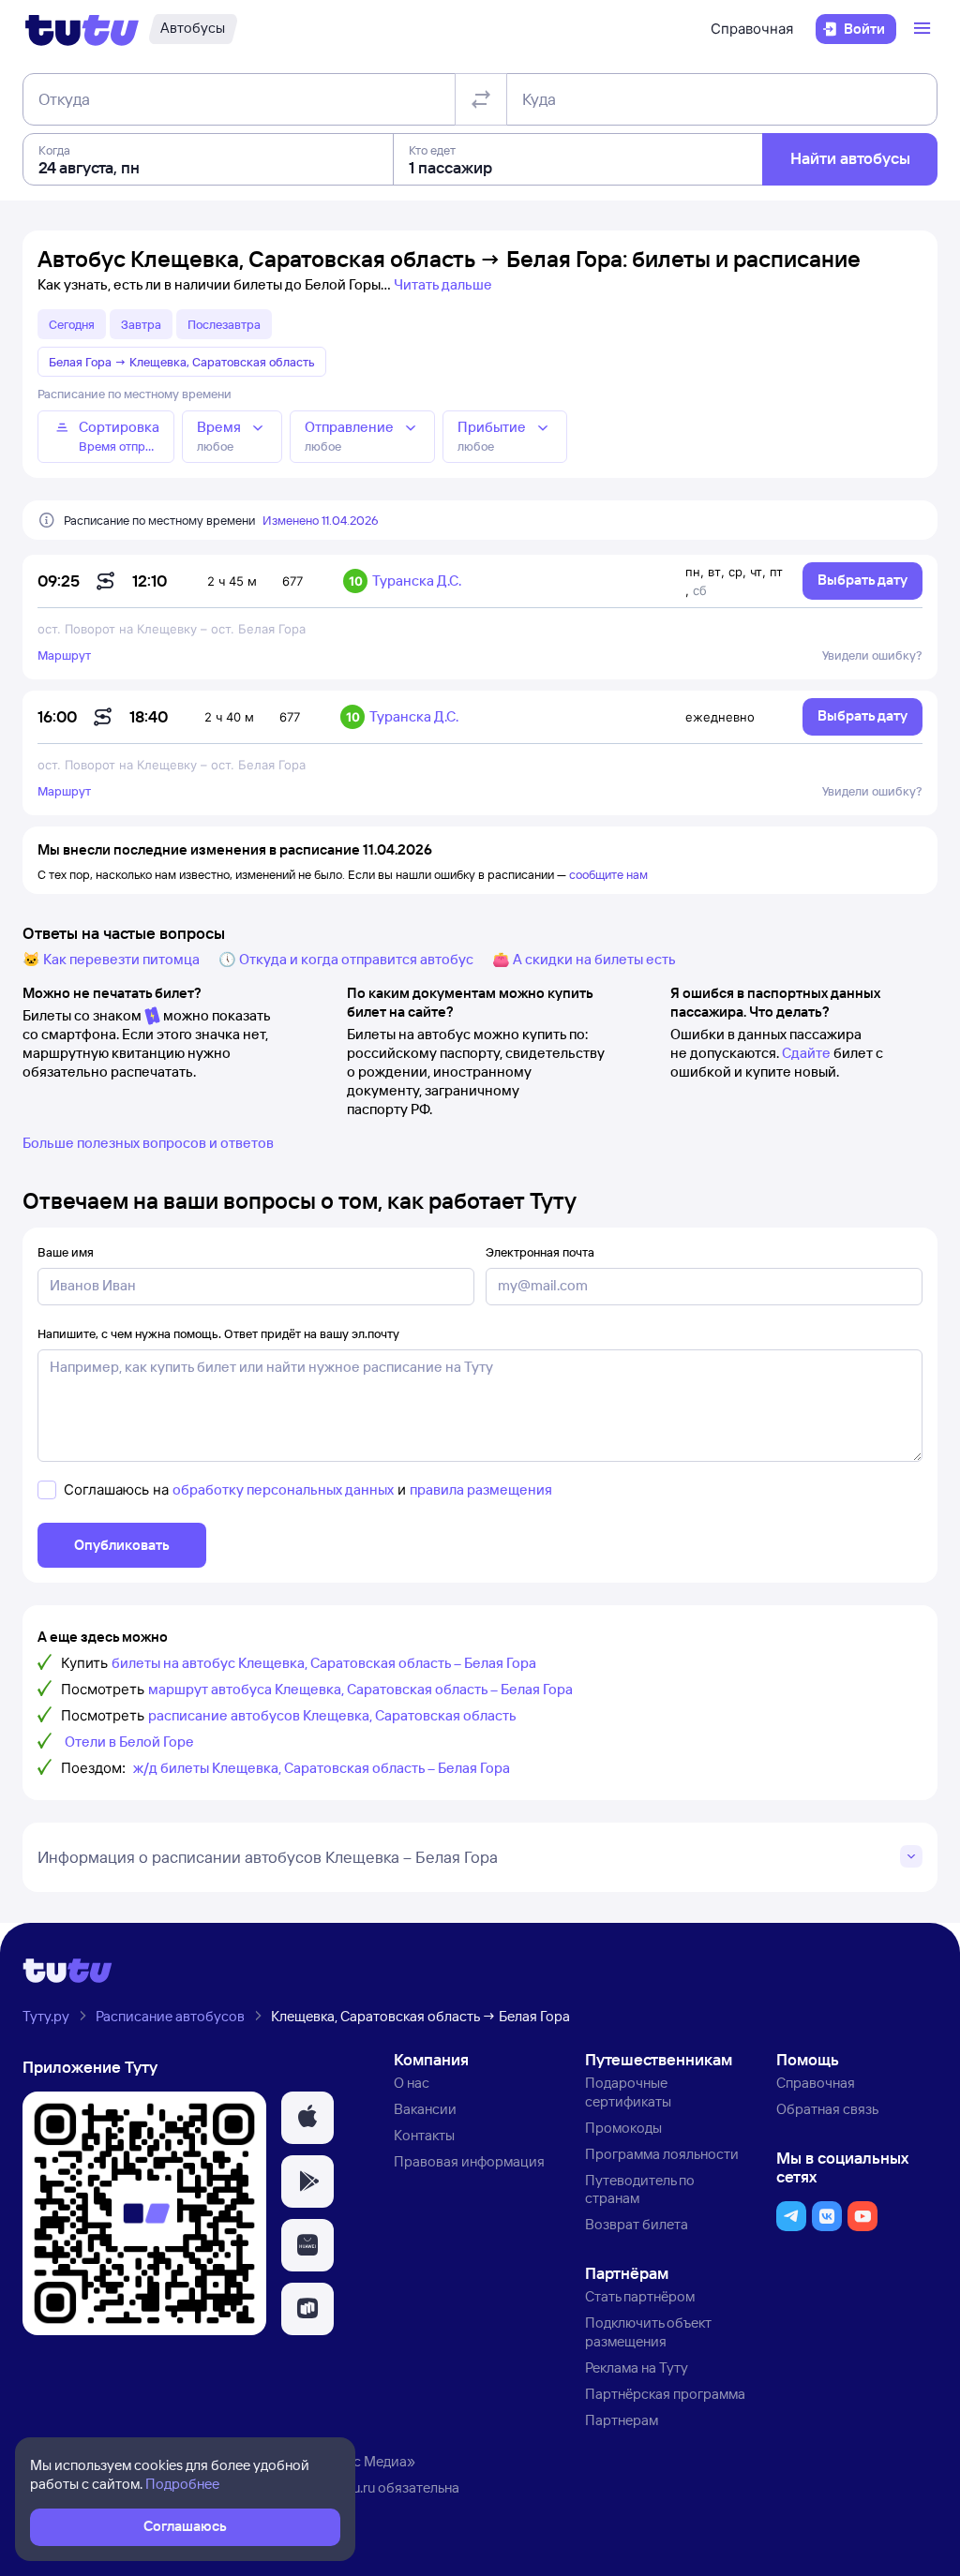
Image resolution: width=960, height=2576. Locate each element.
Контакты (424, 2135)
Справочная (752, 29)
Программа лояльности (662, 2154)
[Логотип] (82, 29)
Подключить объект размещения (648, 2332)
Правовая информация (469, 2161)
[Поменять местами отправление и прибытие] (481, 99)
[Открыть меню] (924, 29)
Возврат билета (637, 2224)
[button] (307, 2118)
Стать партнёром (640, 2296)
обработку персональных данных (283, 1489)
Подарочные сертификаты (628, 2092)
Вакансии (425, 2109)
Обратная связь (827, 2109)
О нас (412, 2083)
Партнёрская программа (665, 2394)
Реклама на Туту (637, 2368)
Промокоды (623, 2128)
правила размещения (481, 1489)
